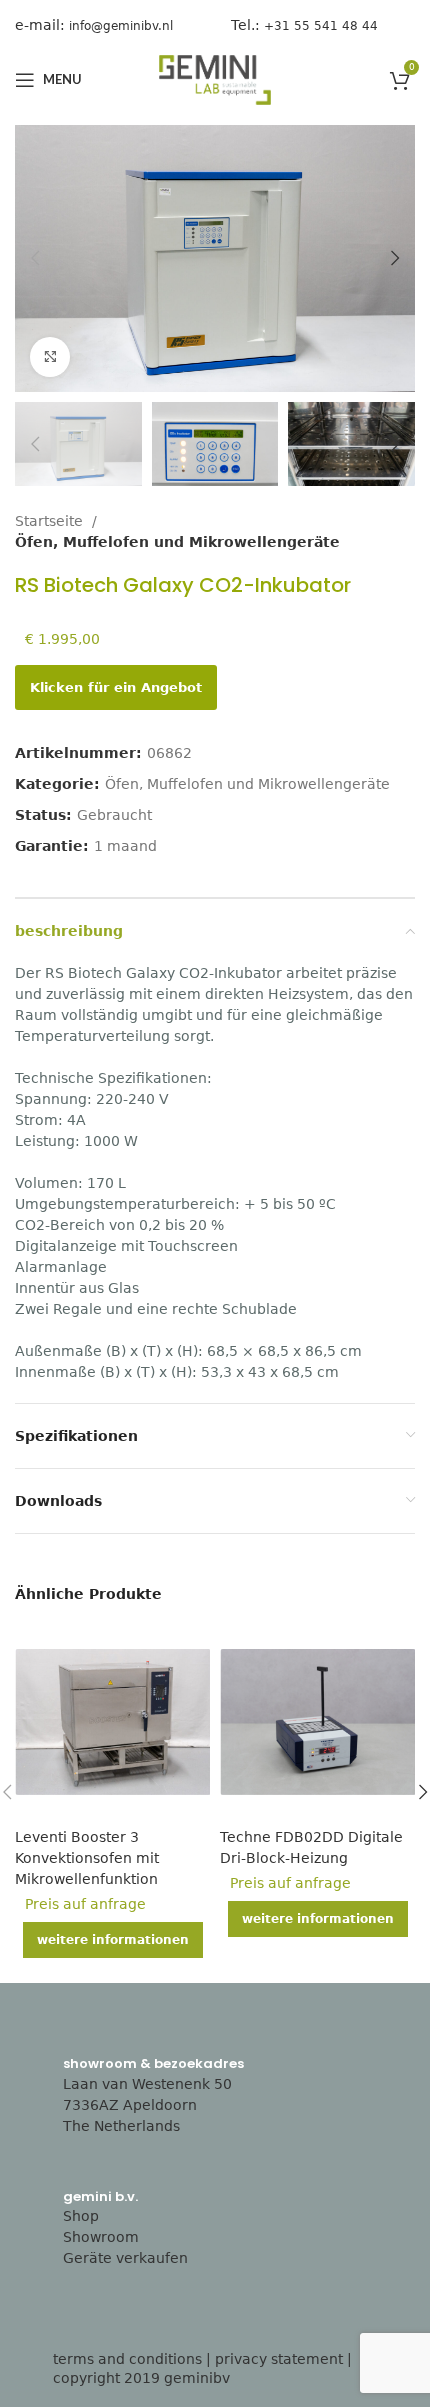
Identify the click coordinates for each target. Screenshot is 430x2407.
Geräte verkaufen (125, 2258)
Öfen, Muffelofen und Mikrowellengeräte (177, 542)
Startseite (51, 521)
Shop (81, 2216)
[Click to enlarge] (50, 357)
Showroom (101, 2237)
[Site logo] (215, 79)
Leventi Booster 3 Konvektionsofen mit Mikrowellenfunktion (87, 1858)
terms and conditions (127, 2359)
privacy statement (279, 2359)
